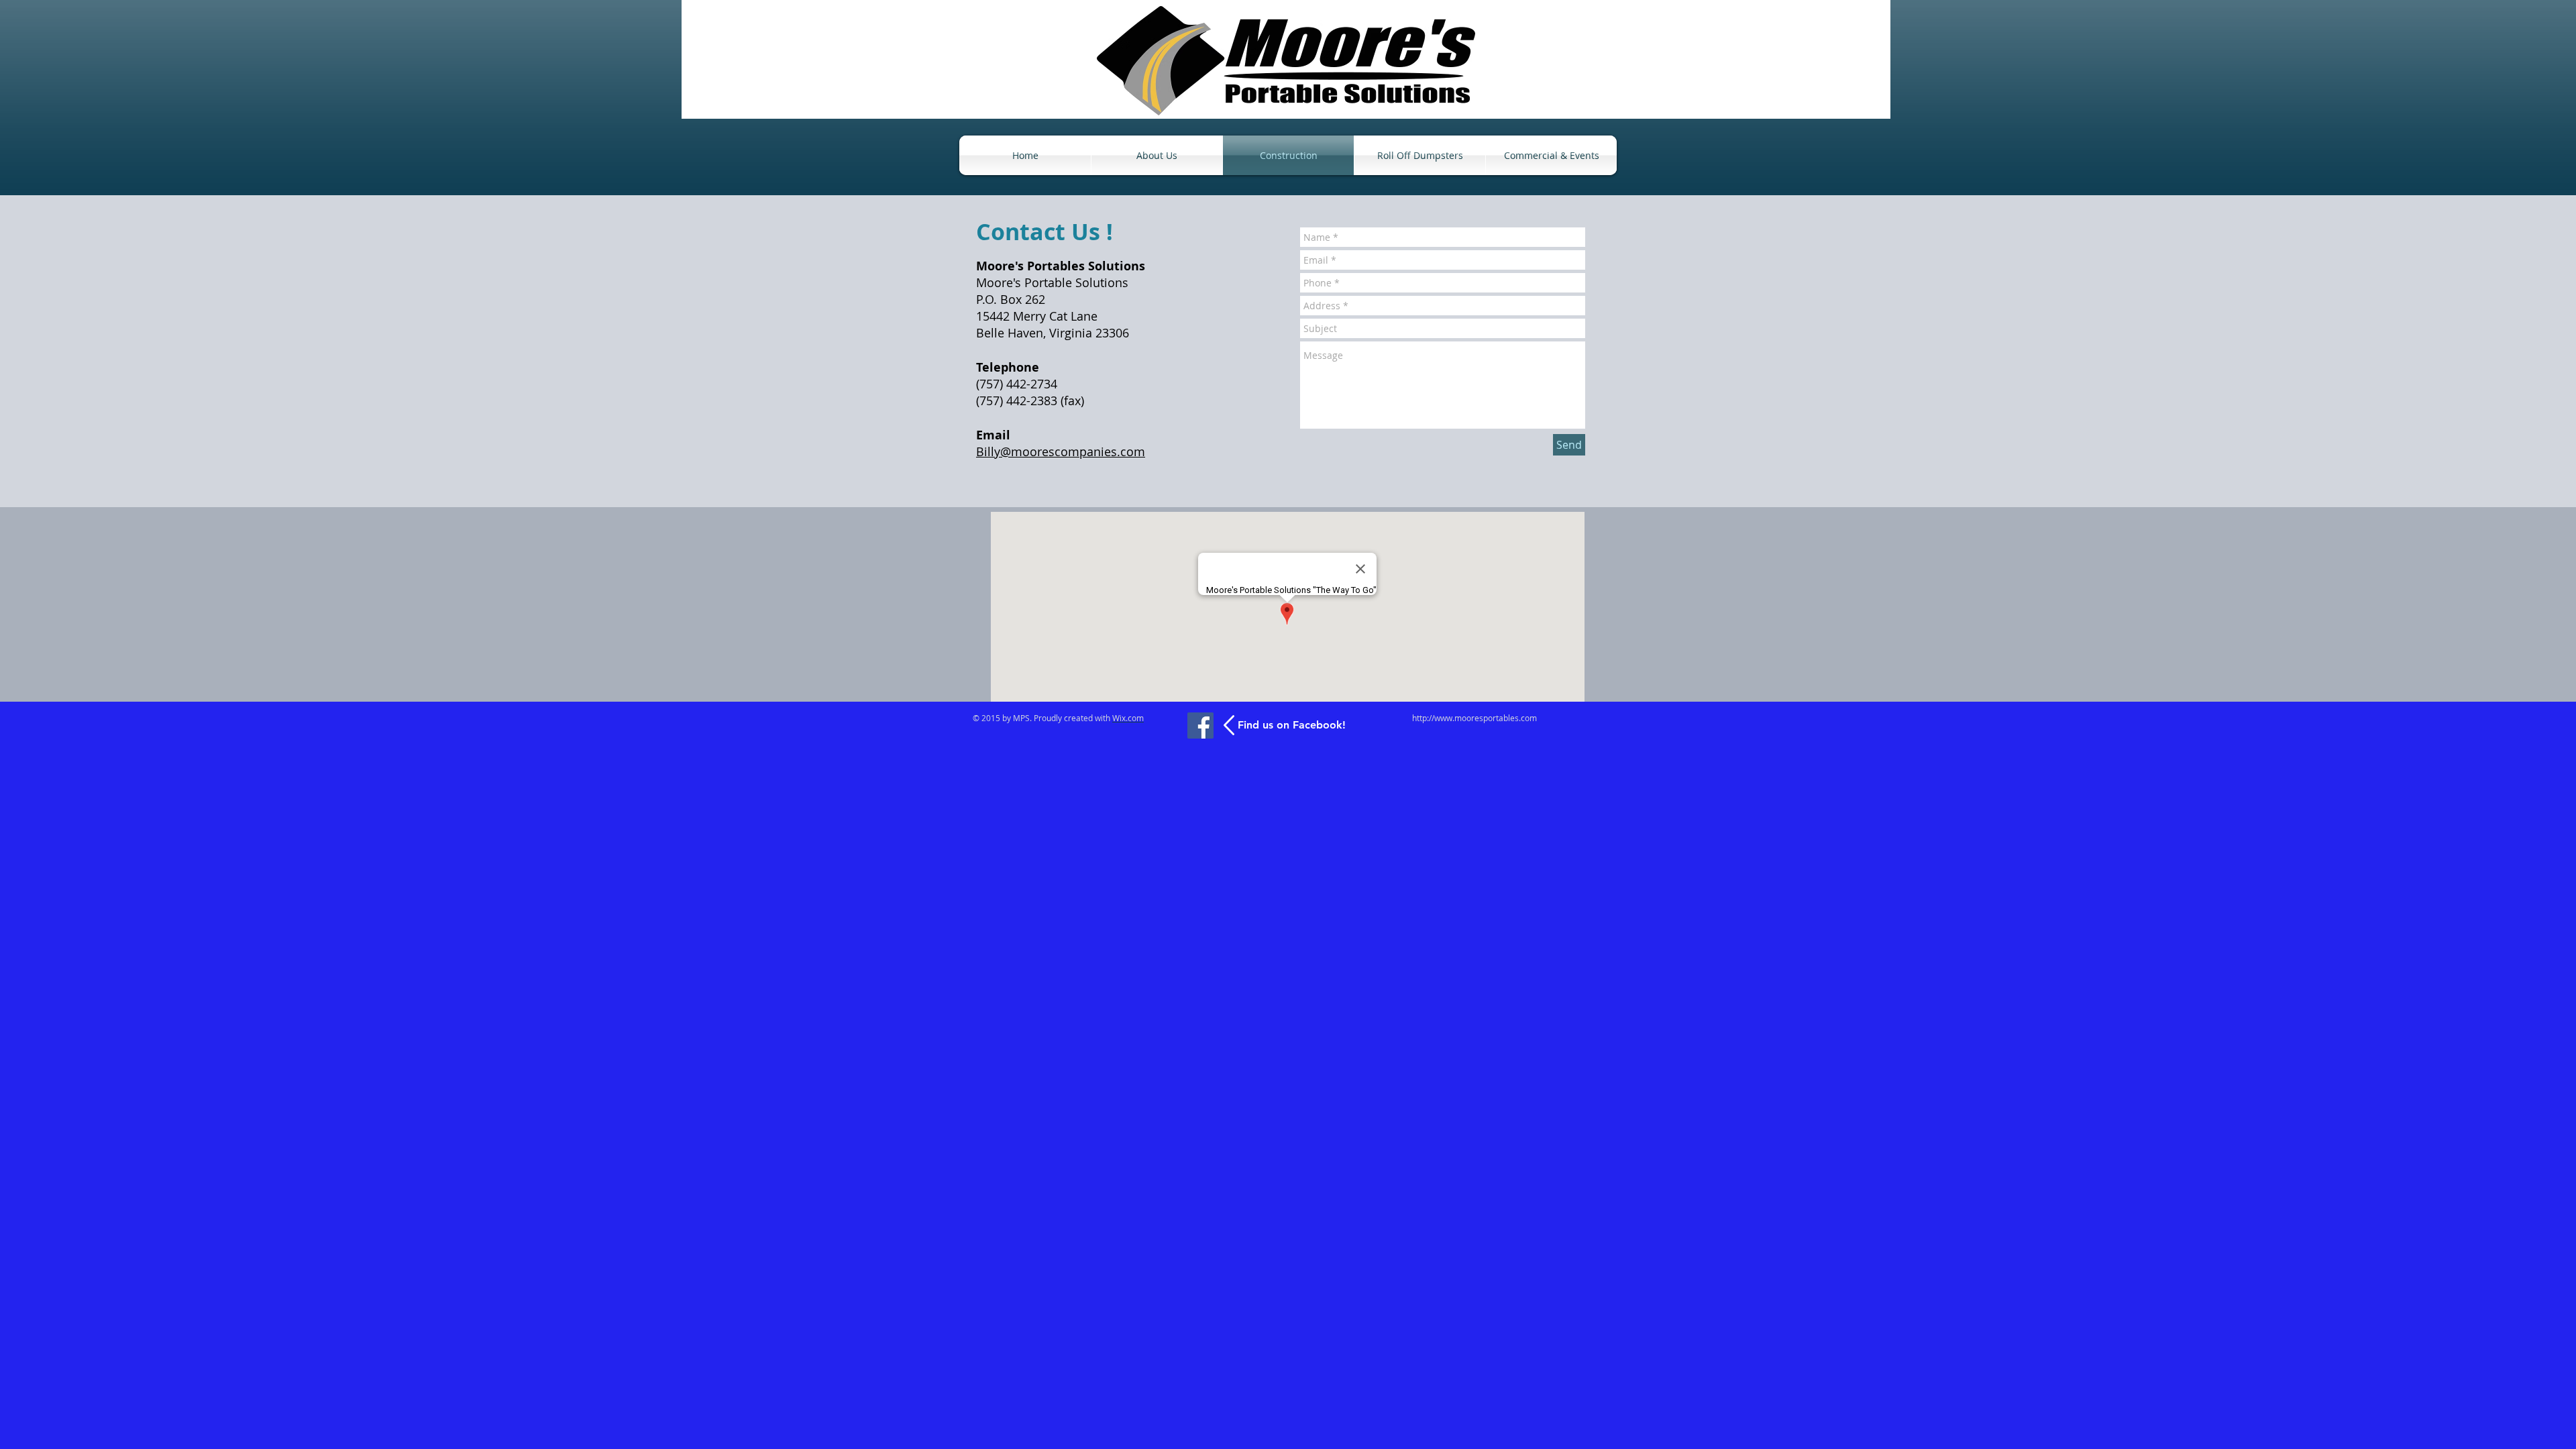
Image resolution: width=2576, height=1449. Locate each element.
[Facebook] (1200, 726)
